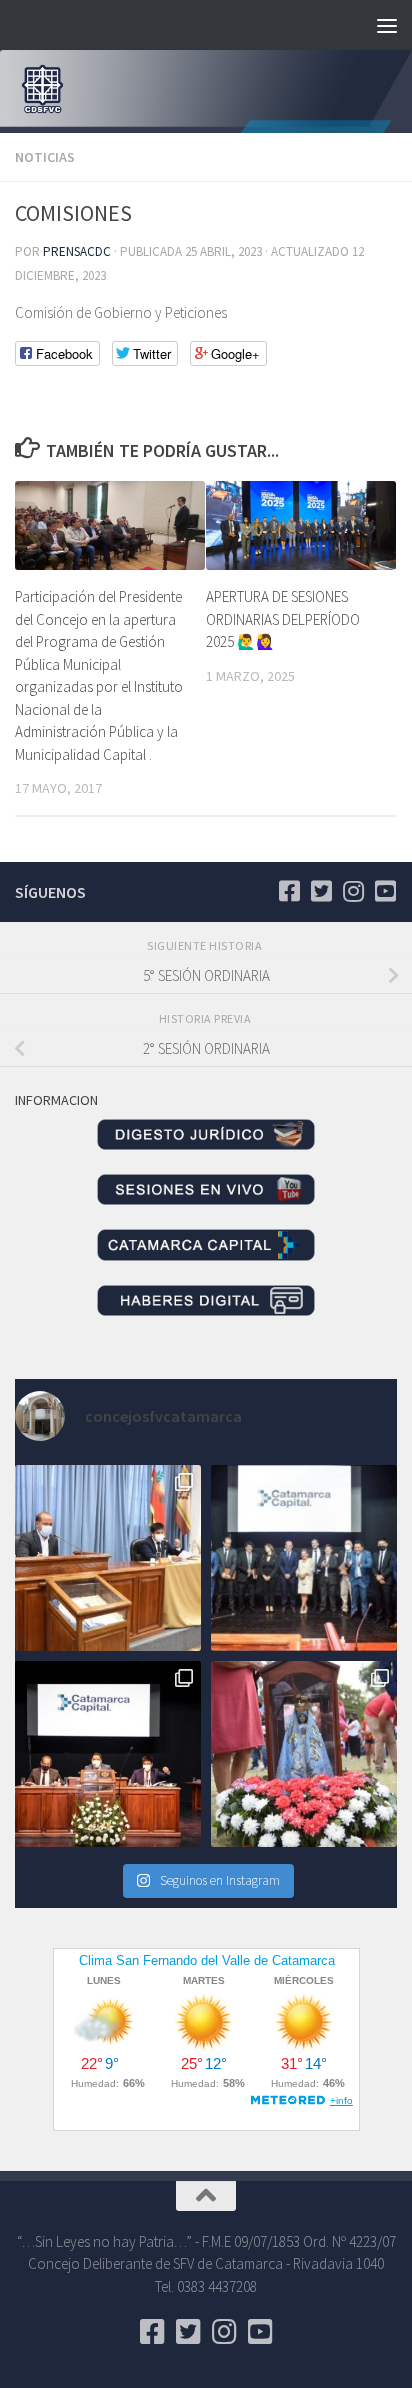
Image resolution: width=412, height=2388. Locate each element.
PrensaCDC (77, 251)
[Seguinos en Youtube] (385, 891)
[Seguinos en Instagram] (353, 891)
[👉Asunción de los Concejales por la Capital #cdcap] (304, 1558)
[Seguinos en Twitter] (321, 891)
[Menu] (387, 25)
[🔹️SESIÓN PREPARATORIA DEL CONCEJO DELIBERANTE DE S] (108, 1754)
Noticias (45, 157)
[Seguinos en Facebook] (289, 891)
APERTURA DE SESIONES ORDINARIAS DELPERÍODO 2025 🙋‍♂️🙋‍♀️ (283, 619)
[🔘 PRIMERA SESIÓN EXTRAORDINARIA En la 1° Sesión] (108, 1558)
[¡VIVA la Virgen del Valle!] (304, 1754)
